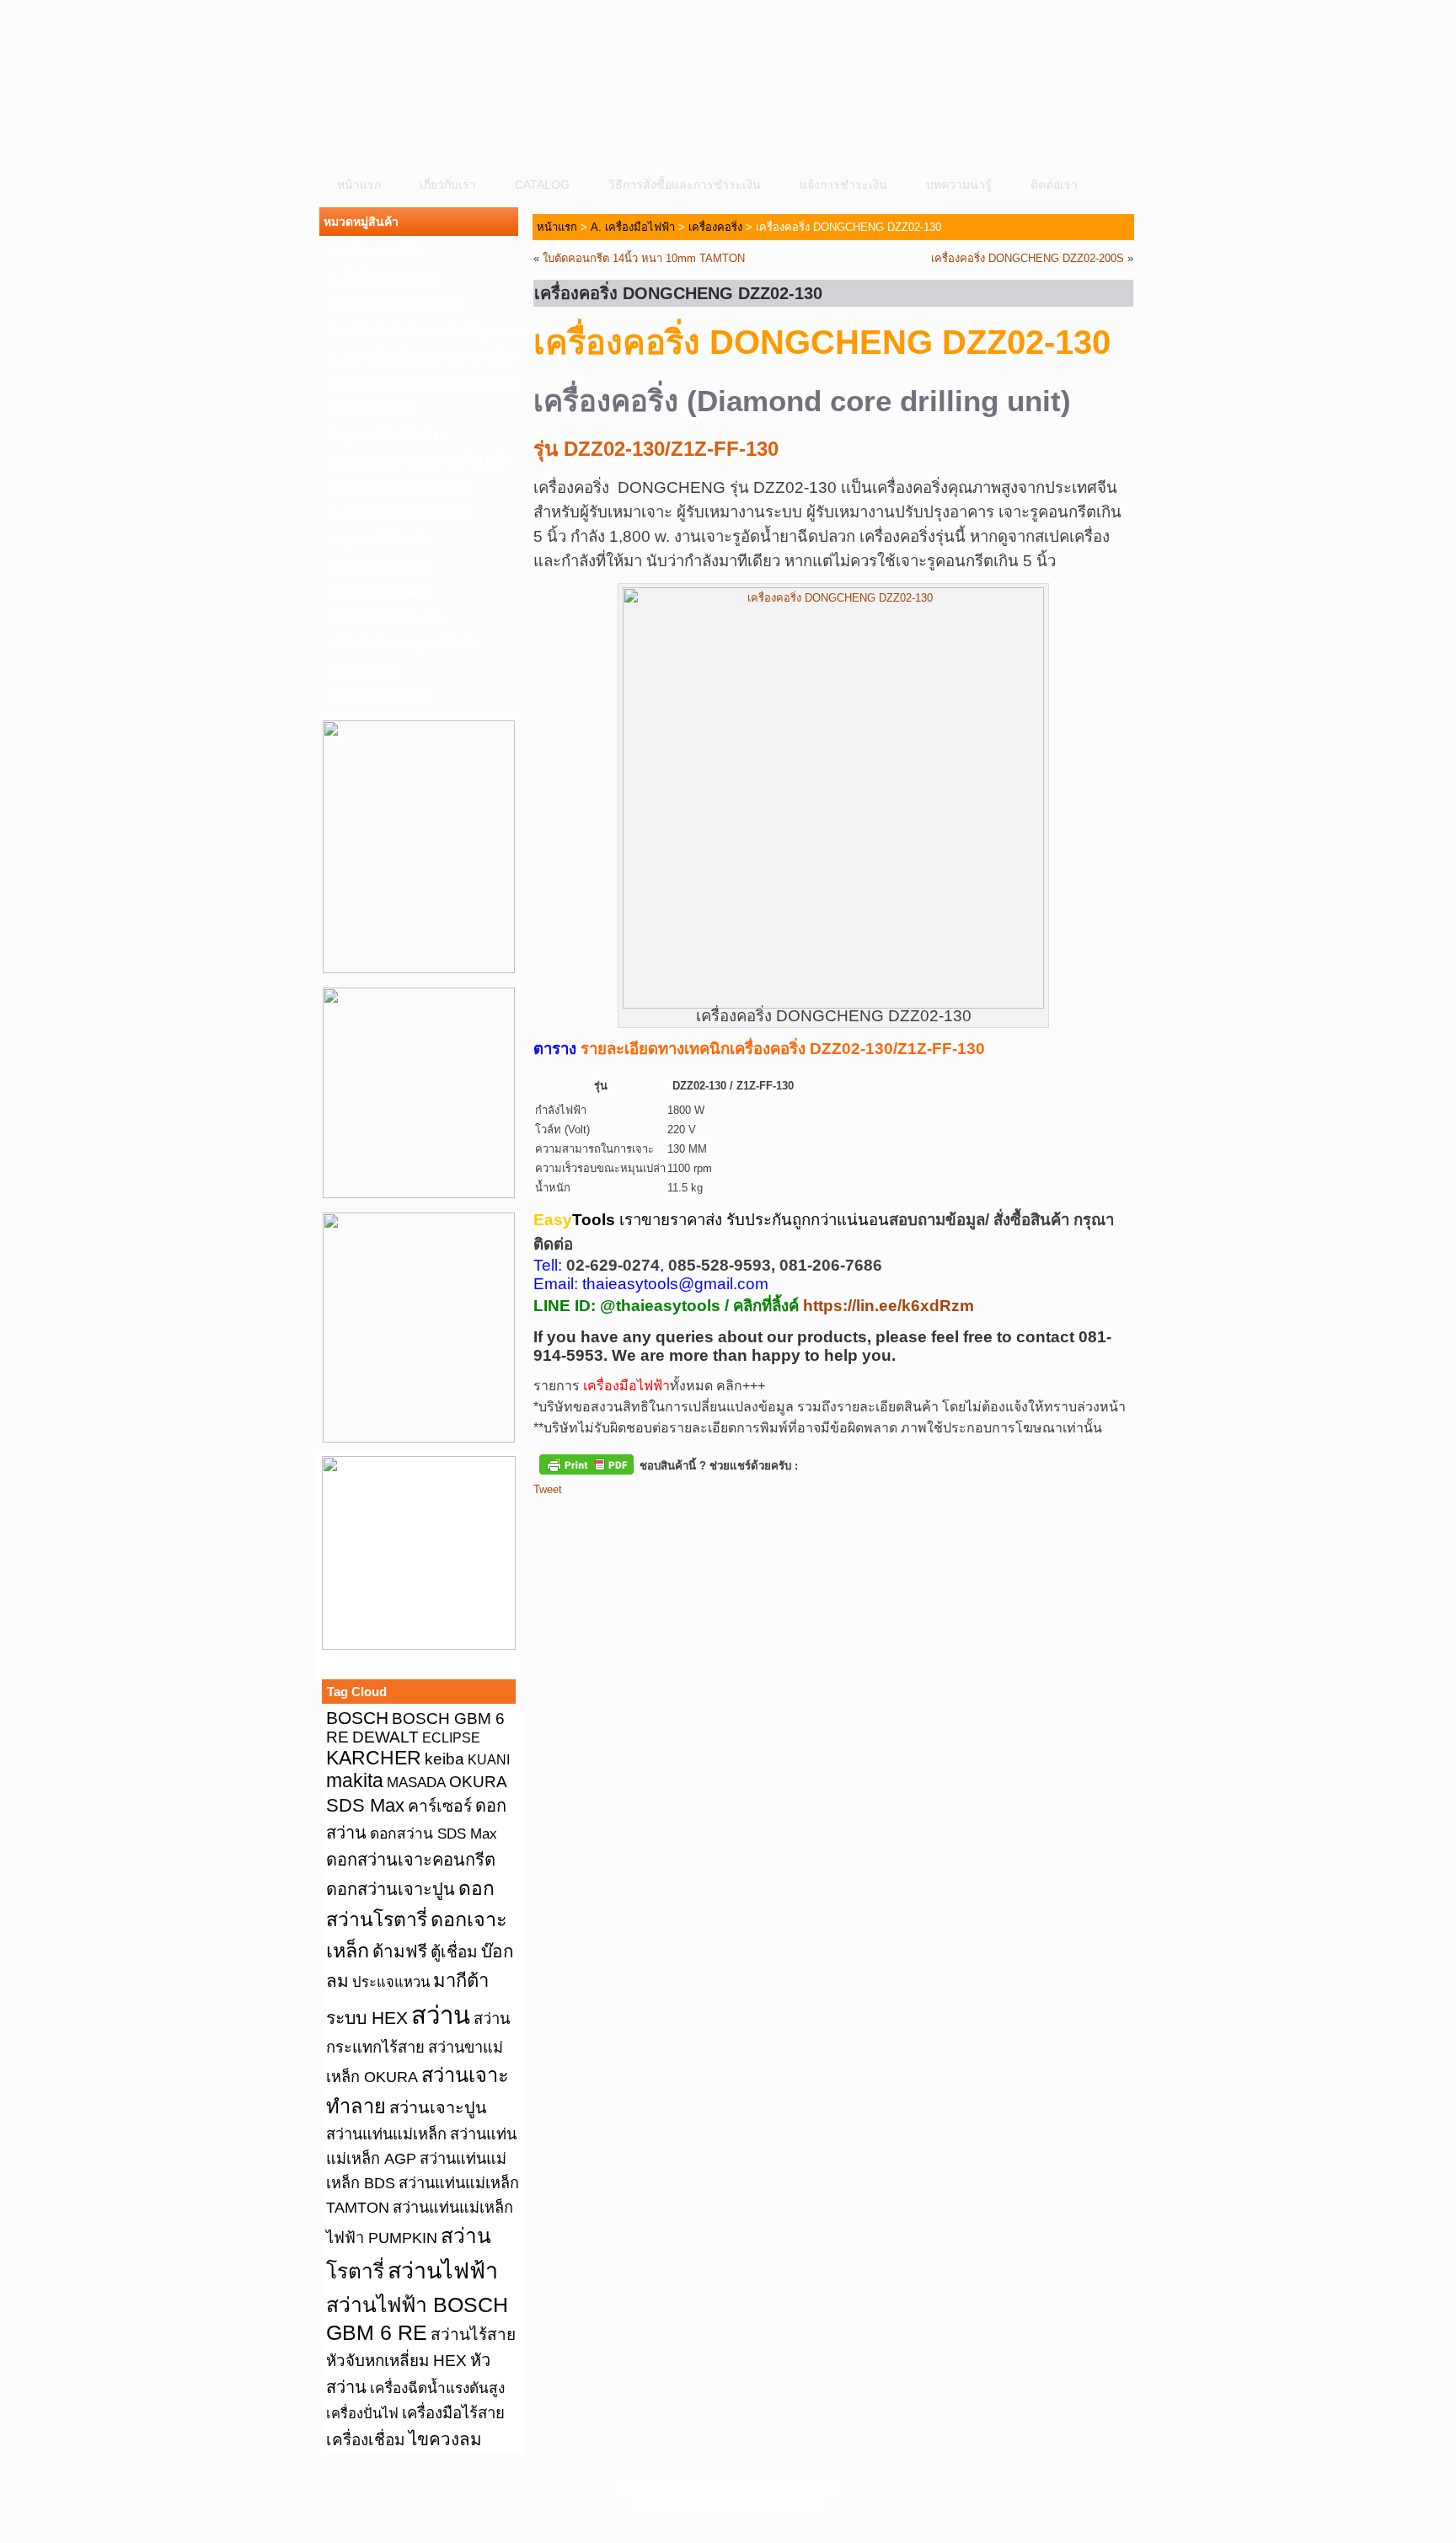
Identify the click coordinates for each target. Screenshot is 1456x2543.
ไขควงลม (445, 2439)
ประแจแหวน (391, 1982)
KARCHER (374, 1758)
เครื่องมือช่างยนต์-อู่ (380, 592)
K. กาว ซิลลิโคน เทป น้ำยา (399, 513)
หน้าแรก (359, 185)
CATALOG (542, 185)
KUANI (489, 1760)
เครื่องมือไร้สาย (453, 2413)
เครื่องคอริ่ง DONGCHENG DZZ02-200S (1028, 258)
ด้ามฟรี (400, 1951)
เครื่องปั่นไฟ (362, 2414)
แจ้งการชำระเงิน (843, 185)
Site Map (814, 2487)
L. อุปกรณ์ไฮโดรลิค (380, 539)
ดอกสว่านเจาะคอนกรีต (411, 1860)
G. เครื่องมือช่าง (371, 409)
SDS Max (365, 1805)
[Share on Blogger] (609, 1518)
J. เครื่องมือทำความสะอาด (398, 487)
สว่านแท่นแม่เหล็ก (386, 2134)
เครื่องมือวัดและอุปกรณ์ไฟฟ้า (404, 644)
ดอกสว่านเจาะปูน (391, 1889)
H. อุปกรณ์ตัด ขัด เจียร (388, 435)
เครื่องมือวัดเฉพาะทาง (386, 618)
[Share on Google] (640, 1518)
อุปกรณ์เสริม (362, 670)
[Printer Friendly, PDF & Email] (586, 1464)
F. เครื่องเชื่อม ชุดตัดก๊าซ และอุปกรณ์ (424, 383)
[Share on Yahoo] (672, 1518)
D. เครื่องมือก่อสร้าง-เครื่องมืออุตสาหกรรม (424, 330)
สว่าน (441, 2015)
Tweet (548, 1489)
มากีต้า (461, 1981)
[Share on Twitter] (578, 1518)
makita (355, 1780)
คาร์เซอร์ (440, 1806)
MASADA (416, 1782)
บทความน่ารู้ (959, 185)
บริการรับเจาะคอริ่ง (380, 696)
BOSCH (357, 1718)
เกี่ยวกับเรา (448, 185)
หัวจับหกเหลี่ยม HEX (396, 2361)
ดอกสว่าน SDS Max (434, 1834)
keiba (444, 1759)
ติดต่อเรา (1054, 185)
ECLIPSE (451, 1738)
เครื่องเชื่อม (366, 2440)
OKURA (478, 1781)
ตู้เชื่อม (454, 1952)
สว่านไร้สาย (473, 2334)
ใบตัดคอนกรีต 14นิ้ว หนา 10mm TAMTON (644, 258)
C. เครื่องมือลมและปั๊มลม (393, 304)
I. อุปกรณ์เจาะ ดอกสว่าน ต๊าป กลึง (418, 461)
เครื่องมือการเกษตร (379, 565)
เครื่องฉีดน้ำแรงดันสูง (437, 2388)
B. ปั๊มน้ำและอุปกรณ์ (382, 278)
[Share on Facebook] (547, 1518)
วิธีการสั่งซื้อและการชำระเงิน (685, 185)
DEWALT (385, 1737)
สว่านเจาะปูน (438, 2107)
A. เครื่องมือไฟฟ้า (374, 252)
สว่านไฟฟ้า (443, 2271)
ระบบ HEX (367, 2018)
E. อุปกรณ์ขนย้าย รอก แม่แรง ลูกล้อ (422, 356)
